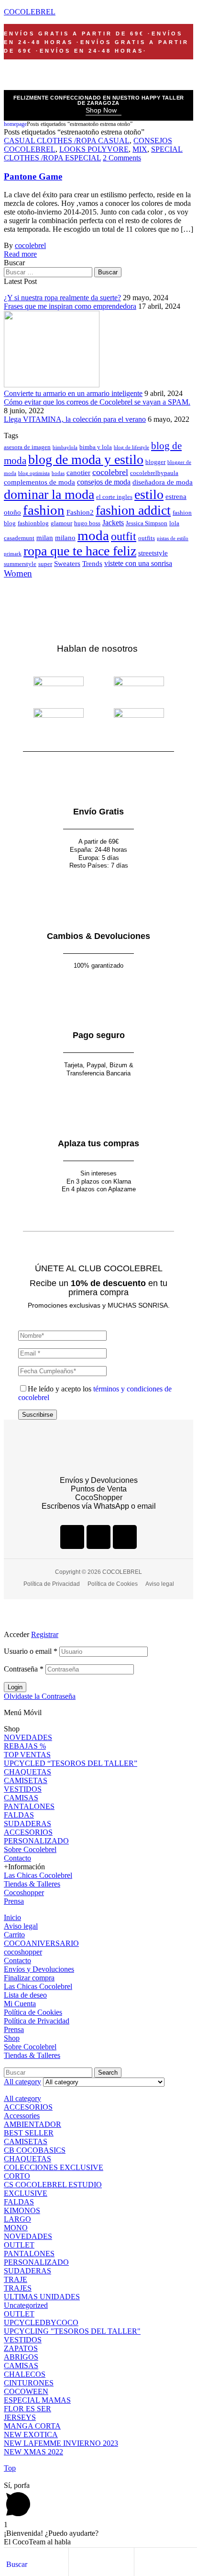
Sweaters (67, 564)
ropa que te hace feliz (80, 551)
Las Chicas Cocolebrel (38, 1875)
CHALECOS (25, 2374)
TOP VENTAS (27, 1755)
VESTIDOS (23, 1789)
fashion (44, 510)
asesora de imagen (27, 447)
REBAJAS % (25, 1746)
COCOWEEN (26, 2391)
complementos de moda (39, 482)
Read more (20, 254)
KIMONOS (22, 2210)
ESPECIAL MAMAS (37, 2400)
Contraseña (24, 1669)
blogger (155, 462)
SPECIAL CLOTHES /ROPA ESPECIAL (93, 153)
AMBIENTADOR (33, 2124)
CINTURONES (29, 2383)
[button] (104, 111)
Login (15, 1687)
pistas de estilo (173, 538)
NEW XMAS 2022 (33, 2452)
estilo (149, 494)
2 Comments (122, 158)
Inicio (12, 1917)
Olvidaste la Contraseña (40, 1696)
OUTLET (19, 2245)
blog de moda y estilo (86, 459)
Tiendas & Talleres (32, 1884)
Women (18, 573)
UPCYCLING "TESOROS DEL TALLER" (72, 2331)
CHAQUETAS (27, 1772)
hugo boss (87, 523)
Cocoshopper (24, 1892)
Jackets (113, 523)
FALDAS (19, 1815)
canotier (78, 473)
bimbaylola (65, 447)
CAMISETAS (26, 1780)
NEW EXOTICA (31, 2435)
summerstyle (20, 564)
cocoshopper (23, 1952)
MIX (140, 149)
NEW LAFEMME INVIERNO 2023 (61, 2443)
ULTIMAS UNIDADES (42, 2297)
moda (93, 535)
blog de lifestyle (131, 447)
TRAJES (18, 2288)
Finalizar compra (29, 1978)
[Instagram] (98, 1537)
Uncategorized (26, 2305)
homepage (15, 124)
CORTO (17, 2176)
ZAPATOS (21, 2348)
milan (45, 538)
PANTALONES (29, 1806)
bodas (58, 473)
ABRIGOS (21, 2357)
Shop (12, 2038)
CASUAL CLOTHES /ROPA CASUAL (67, 141)
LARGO (17, 2219)
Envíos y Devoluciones (39, 1969)
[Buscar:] (49, 272)
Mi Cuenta (20, 2004)
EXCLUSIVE (26, 2193)
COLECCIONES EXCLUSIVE (54, 2167)
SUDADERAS (27, 1824)
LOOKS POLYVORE (94, 149)
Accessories (22, 2116)
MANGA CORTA (32, 2426)
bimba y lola (96, 447)
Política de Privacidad (37, 2021)
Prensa (14, 1901)
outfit (124, 536)
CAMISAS (21, 1798)
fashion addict (133, 510)
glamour (61, 523)
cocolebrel (30, 245)
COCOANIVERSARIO (41, 1943)
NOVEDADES (28, 1737)
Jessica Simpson (147, 523)
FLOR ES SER (27, 2409)
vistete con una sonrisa (138, 563)
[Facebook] (72, 1537)
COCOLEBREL (30, 12)
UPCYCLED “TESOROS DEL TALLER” (71, 1763)
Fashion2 (80, 512)
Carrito (14, 1935)
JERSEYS (20, 2417)
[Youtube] (125, 1537)
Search (108, 2073)
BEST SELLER (29, 2133)
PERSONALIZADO (36, 1841)
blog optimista (34, 473)
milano (65, 538)
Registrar (45, 1634)
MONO (16, 2228)
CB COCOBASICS (35, 2150)
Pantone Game (33, 176)
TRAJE (16, 2279)
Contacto (17, 1858)
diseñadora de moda (163, 482)
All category (22, 2098)
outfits (147, 538)
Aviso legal (21, 1926)
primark (13, 554)
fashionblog (33, 523)
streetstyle (153, 553)
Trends (92, 564)
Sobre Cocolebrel (30, 1849)
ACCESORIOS (28, 1832)
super (45, 564)
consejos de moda (104, 482)
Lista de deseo (25, 1995)
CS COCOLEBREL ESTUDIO (53, 2185)
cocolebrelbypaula (154, 473)
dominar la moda (49, 494)
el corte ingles (114, 497)
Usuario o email (31, 1651)
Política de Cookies (33, 2012)
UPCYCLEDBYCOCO (41, 2322)
